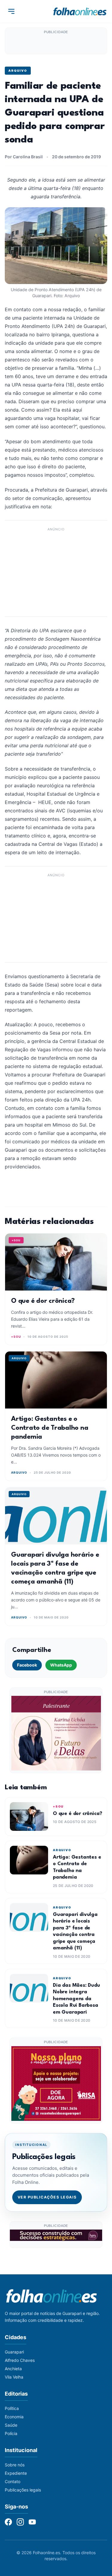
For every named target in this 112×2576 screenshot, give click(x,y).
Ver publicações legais (47, 2197)
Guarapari (14, 2352)
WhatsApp (61, 1665)
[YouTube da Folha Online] (32, 2522)
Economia (14, 2417)
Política (12, 2408)
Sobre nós (15, 2465)
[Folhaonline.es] (80, 11)
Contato (13, 2481)
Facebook (27, 1665)
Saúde (11, 2425)
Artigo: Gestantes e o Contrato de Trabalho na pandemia (50, 1428)
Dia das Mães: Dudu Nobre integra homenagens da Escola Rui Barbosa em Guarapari (76, 1999)
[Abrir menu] (11, 11)
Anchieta (13, 2369)
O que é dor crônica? (43, 1301)
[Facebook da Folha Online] (8, 2522)
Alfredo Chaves (20, 2360)
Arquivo (18, 70)
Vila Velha (14, 2377)
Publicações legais (23, 2490)
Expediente (16, 2473)
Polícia (11, 2433)
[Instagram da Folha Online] (20, 2522)
